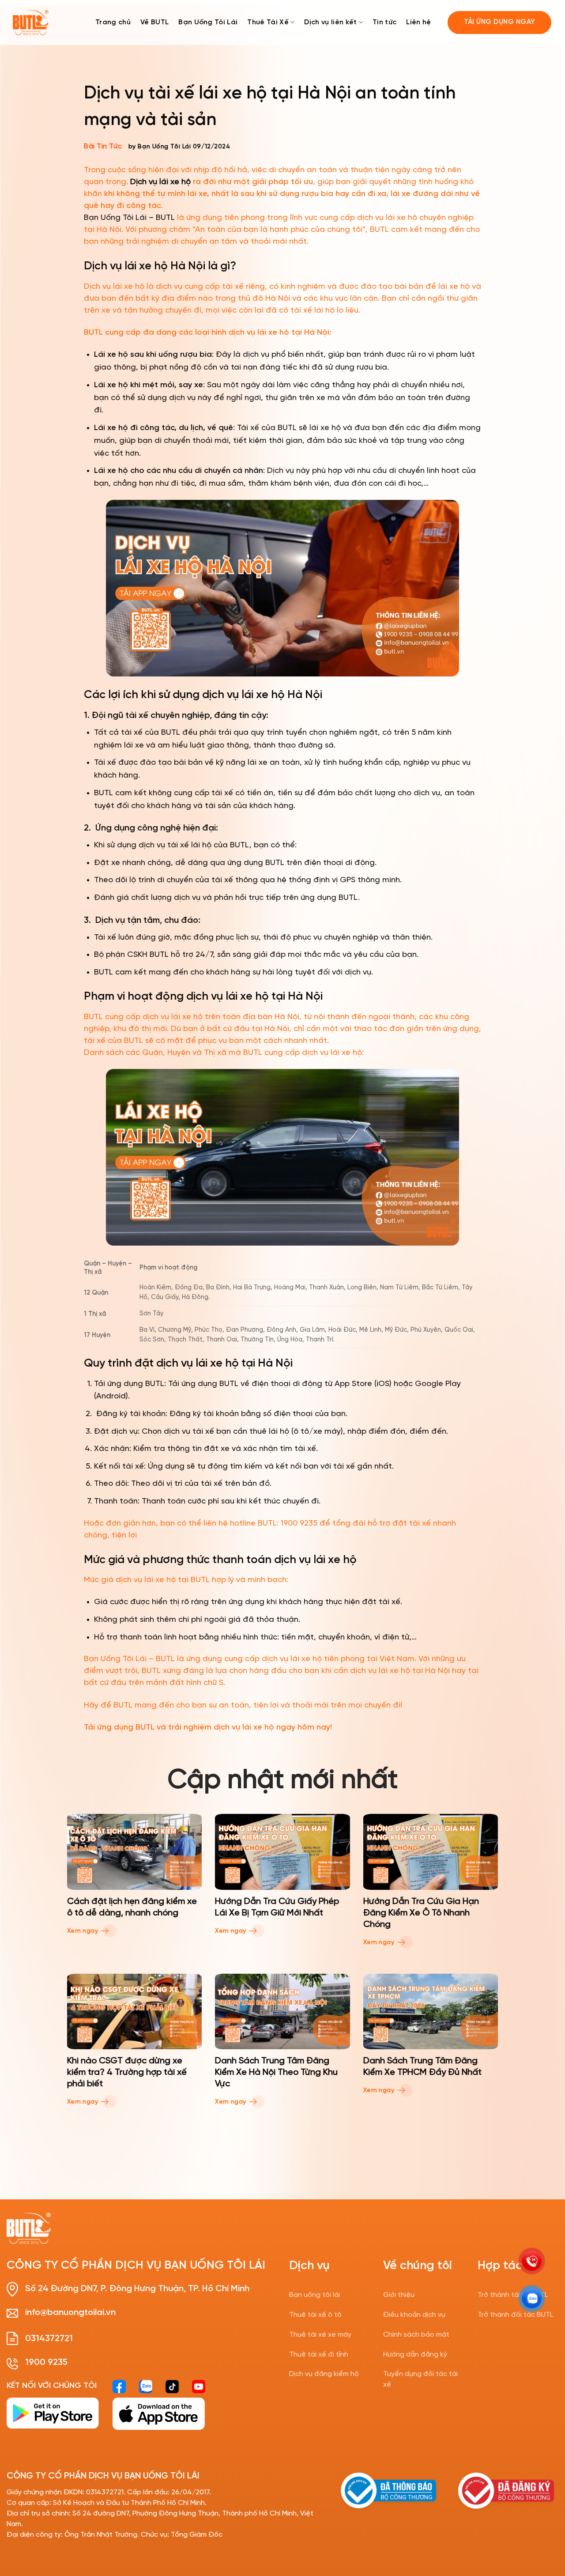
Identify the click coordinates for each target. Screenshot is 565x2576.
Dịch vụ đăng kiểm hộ (324, 2374)
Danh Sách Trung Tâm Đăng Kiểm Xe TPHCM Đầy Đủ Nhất (422, 2067)
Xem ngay (84, 1931)
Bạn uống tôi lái (315, 2295)
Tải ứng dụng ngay (500, 22)
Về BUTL (154, 22)
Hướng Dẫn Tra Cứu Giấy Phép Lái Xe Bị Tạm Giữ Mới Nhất (277, 1907)
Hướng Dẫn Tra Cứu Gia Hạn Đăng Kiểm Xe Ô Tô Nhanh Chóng (421, 1913)
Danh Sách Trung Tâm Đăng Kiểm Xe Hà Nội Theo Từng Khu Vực (276, 2072)
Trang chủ (113, 22)
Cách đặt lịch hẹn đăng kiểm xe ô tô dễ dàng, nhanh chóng (132, 1907)
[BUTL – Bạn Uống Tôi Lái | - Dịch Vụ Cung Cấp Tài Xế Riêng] (30, 23)
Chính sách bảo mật (416, 2335)
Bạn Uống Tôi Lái (208, 22)
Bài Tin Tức (103, 146)
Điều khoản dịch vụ (414, 2315)
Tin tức (384, 22)
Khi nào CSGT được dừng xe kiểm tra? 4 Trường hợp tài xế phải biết (127, 2072)
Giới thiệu (399, 2295)
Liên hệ (418, 22)
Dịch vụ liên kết (330, 22)
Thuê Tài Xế (268, 22)
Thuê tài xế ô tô (315, 2315)
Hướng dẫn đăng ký (415, 2355)
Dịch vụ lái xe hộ (160, 182)
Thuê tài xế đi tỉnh (319, 2355)
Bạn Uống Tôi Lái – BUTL (129, 218)
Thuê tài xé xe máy (320, 2335)
